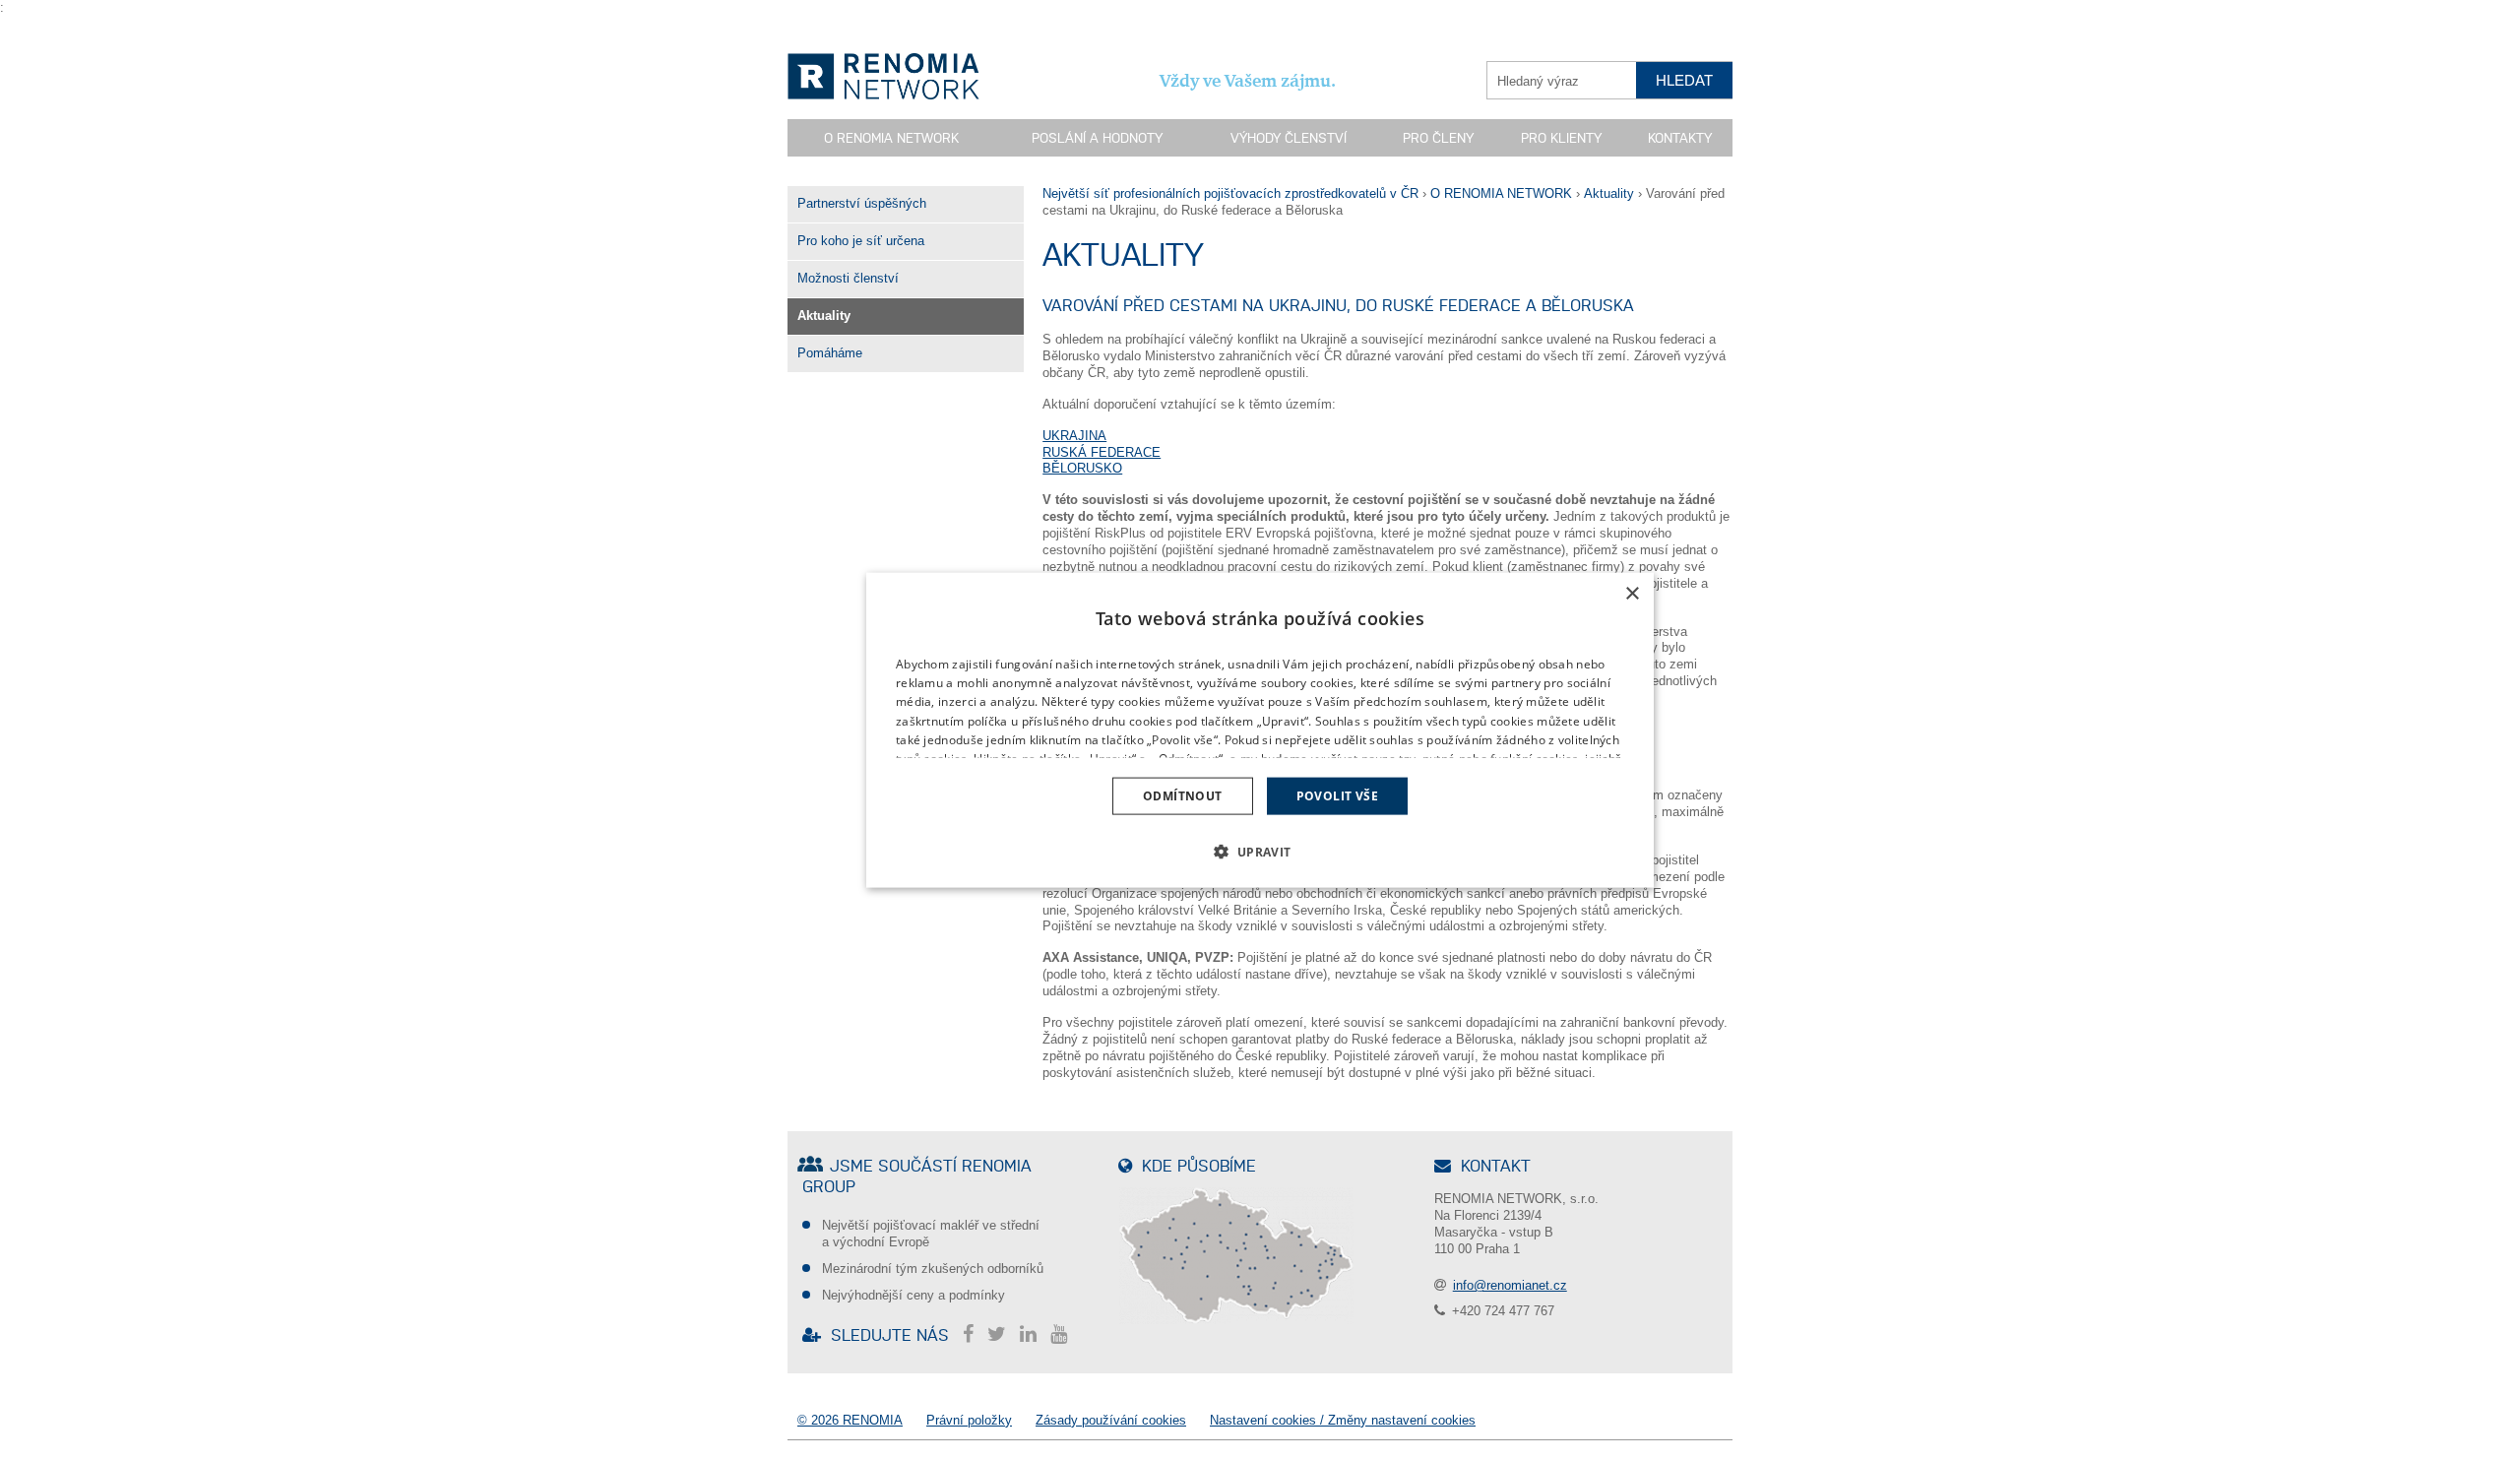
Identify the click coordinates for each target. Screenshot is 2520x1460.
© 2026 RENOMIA (850, 1420)
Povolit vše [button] (1337, 796)
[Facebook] (973, 1334)
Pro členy (1438, 138)
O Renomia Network (891, 138)
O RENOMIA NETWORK (1501, 193)
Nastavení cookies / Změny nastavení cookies (1343, 1420)
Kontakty (1680, 138)
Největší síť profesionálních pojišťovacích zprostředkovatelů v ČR (1230, 193)
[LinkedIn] (1033, 1334)
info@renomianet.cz (1510, 1285)
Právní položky (969, 1420)
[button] (1260, 852)
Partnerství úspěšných (862, 203)
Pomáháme (830, 353)
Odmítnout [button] (1183, 796)
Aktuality (824, 316)
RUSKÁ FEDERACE (1102, 452)
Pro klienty (1561, 138)
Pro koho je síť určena (861, 241)
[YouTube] (1064, 1334)
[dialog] (1260, 730)
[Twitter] (1002, 1334)
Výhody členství (1289, 138)
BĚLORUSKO (1082, 468)
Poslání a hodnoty (1097, 138)
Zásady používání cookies (1111, 1420)
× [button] (1632, 593)
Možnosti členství (848, 278)
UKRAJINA (1074, 436)
